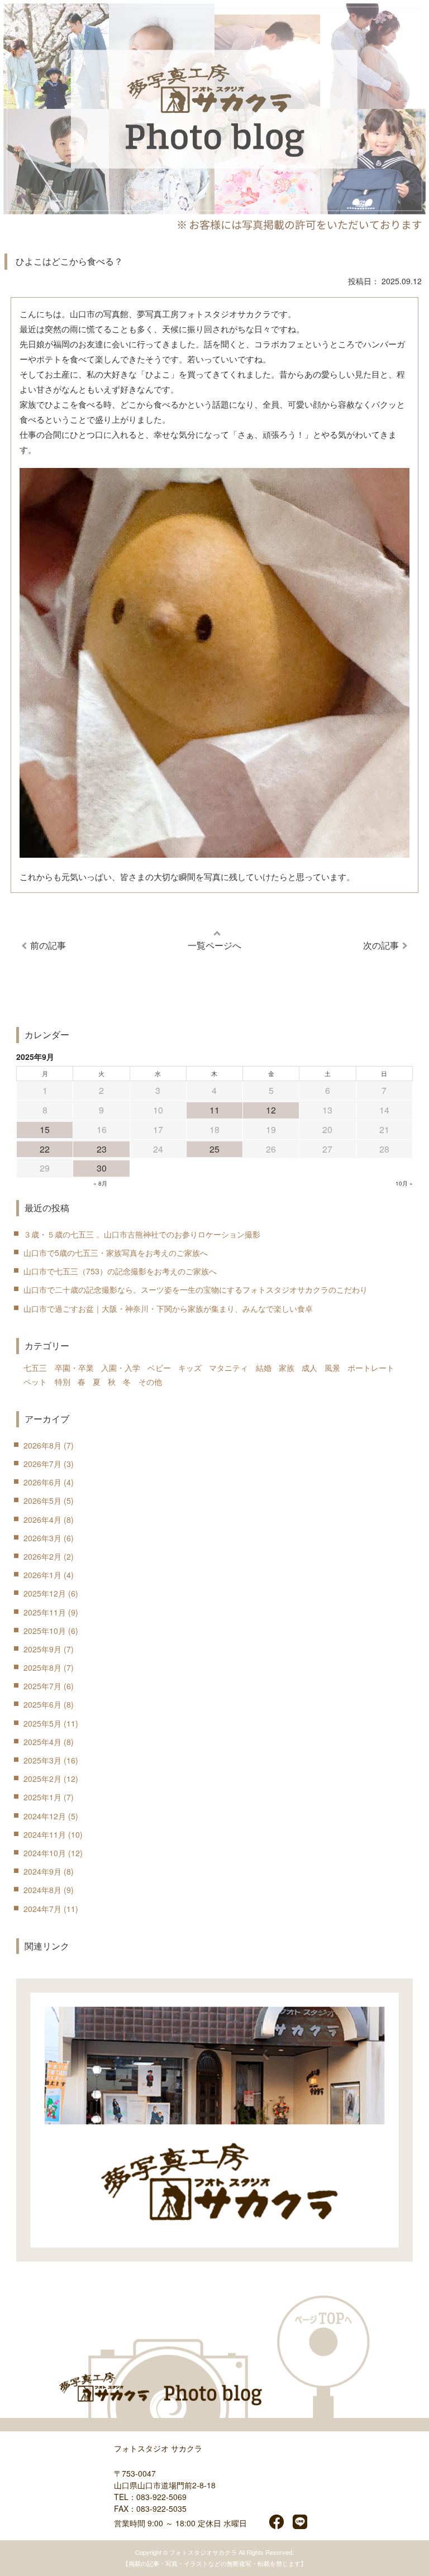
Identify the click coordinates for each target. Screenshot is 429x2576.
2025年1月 (42, 1797)
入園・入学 (121, 1368)
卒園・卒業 (74, 1368)
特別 (63, 1382)
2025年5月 (42, 1723)
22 (45, 1149)
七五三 (35, 1368)
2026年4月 (42, 1519)
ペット (35, 1382)
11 (214, 1110)
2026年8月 (42, 1445)
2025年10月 (45, 1631)
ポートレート (371, 1368)
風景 (332, 1368)
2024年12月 (45, 1816)
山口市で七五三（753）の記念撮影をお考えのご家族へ (120, 1271)
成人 (309, 1368)
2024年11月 (45, 1834)
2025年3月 (42, 1760)
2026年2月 (42, 1556)
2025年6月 (42, 1704)
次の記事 (381, 945)
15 (45, 1129)
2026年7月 (42, 1464)
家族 (287, 1368)
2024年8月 (42, 1890)
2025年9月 (42, 1649)
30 (102, 1168)
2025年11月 (45, 1612)
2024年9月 (42, 1871)
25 (214, 1149)
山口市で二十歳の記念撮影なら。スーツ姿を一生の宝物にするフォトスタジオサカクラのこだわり (196, 1289)
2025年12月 (45, 1593)
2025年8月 (42, 1667)
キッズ (190, 1368)
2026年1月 (42, 1575)
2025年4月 (42, 1742)
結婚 (264, 1368)
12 (271, 1110)
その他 (150, 1382)
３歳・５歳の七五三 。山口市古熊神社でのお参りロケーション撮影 (142, 1234)
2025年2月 (42, 1779)
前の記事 (48, 945)
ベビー (159, 1368)
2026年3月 (42, 1538)
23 (102, 1149)
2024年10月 (45, 1853)
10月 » (404, 1183)
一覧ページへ (214, 945)
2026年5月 (42, 1500)
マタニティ (228, 1368)
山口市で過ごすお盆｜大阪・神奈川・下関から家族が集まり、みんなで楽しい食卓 (168, 1308)
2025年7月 (42, 1686)
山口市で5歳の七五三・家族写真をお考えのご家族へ (116, 1253)
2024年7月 (42, 1909)
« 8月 (100, 1183)
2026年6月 (42, 1482)
